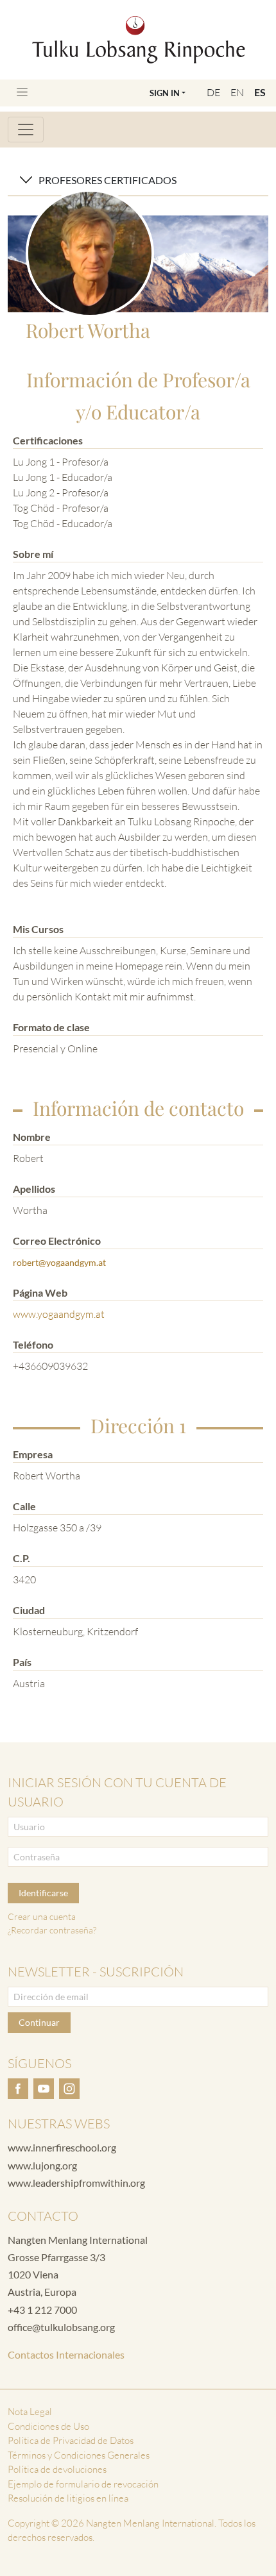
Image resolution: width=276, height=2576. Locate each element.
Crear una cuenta (42, 1916)
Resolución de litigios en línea (68, 2498)
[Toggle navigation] (22, 92)
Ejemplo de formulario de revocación (83, 2484)
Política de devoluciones (57, 2469)
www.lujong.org (42, 2165)
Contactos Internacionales (66, 2354)
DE (213, 92)
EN (237, 92)
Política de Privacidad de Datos (71, 2440)
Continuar (39, 2022)
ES (260, 92)
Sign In (165, 93)
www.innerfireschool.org (62, 2147)
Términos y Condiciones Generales (79, 2455)
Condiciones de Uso (48, 2426)
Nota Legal (30, 2412)
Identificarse (43, 1893)
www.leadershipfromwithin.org (76, 2183)
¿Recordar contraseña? (52, 1930)
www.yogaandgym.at (59, 1314)
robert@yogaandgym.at (59, 1262)
